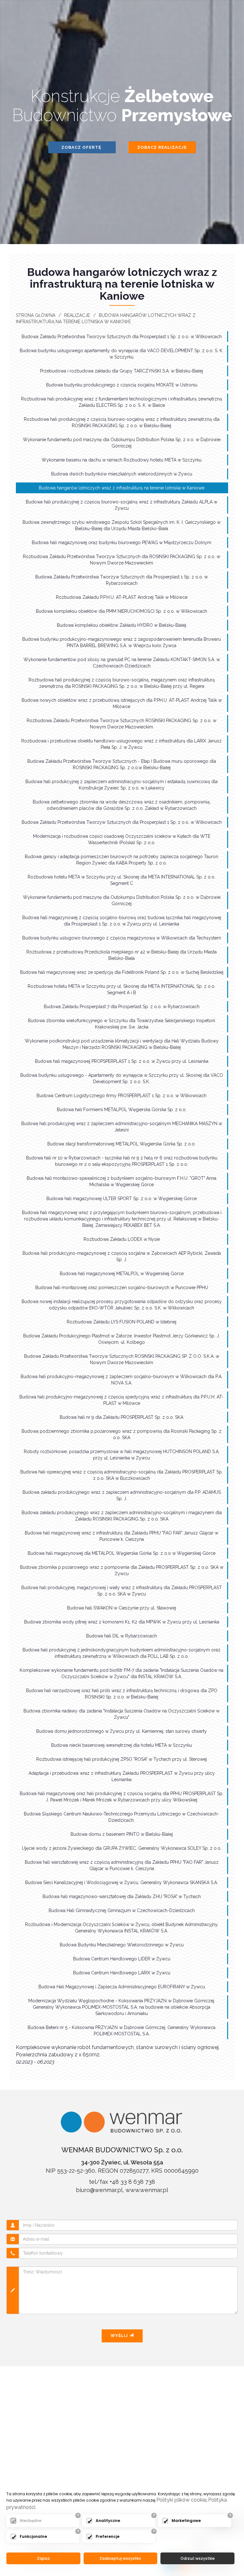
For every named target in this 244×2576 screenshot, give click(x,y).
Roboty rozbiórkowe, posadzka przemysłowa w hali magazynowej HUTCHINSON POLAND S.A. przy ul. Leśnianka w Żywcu (122, 1455)
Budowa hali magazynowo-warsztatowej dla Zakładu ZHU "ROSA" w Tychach (122, 1896)
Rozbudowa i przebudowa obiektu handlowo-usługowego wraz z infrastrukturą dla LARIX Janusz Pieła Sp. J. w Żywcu (122, 744)
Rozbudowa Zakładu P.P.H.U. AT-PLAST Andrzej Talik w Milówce (122, 597)
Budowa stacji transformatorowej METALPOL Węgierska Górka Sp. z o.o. (122, 1144)
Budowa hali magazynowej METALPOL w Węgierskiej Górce (122, 1274)
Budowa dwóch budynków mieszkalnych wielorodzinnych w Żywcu (122, 474)
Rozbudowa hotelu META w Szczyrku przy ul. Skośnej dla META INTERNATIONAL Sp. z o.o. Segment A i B (122, 989)
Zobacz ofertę (82, 147)
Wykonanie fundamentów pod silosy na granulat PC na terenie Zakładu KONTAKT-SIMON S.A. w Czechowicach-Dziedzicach (122, 663)
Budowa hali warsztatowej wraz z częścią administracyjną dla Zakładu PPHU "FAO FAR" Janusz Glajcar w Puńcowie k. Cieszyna (122, 1865)
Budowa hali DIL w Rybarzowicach (122, 1636)
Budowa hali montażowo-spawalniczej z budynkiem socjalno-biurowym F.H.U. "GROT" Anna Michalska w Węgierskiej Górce (122, 1181)
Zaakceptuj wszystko (120, 2558)
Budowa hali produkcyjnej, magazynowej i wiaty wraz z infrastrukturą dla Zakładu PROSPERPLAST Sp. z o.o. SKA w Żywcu (122, 1591)
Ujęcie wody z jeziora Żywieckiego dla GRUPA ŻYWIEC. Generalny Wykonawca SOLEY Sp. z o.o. (122, 1848)
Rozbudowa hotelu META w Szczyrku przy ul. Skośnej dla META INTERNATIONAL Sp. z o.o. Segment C (122, 880)
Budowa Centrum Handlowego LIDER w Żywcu (122, 1959)
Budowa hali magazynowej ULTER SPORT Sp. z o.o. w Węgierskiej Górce (122, 1199)
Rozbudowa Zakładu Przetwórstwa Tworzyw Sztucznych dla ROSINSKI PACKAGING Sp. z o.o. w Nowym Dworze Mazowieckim (122, 560)
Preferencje (108, 2536)
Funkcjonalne (33, 2536)
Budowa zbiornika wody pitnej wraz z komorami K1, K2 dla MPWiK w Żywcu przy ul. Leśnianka (122, 1622)
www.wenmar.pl (147, 2190)
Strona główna (36, 315)
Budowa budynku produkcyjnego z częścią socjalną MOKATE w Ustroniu (122, 385)
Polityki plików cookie (181, 2500)
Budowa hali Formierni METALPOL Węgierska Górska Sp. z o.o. (122, 1110)
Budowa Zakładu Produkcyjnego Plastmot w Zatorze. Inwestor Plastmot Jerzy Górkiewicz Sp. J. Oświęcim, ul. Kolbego (122, 1339)
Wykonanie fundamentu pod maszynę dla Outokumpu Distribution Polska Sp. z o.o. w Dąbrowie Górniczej (122, 443)
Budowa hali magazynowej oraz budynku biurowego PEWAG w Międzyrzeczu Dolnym (122, 543)
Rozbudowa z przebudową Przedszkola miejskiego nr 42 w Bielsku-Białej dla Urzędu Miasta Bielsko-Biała (122, 955)
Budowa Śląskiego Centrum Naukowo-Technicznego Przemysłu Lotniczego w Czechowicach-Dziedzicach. (122, 1817)
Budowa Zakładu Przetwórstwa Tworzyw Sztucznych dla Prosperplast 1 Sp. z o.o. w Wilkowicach (122, 337)
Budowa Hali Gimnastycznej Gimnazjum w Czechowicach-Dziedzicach (122, 1910)
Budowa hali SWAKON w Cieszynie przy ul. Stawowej (122, 1608)
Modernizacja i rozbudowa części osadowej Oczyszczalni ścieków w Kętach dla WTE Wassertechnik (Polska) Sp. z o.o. (122, 839)
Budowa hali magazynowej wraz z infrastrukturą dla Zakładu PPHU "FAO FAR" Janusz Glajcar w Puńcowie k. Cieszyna (122, 1536)
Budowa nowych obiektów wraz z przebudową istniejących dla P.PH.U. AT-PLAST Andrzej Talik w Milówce (122, 703)
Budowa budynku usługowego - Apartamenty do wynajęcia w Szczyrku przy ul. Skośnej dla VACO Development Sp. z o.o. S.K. (122, 1078)
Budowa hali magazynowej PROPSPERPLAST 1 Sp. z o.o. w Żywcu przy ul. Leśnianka (122, 1061)
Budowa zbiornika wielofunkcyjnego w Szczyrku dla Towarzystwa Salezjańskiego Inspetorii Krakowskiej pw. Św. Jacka (122, 1024)
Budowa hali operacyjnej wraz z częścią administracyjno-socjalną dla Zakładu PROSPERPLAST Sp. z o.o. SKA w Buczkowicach (122, 1475)
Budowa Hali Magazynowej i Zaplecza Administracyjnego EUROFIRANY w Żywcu (122, 1987)
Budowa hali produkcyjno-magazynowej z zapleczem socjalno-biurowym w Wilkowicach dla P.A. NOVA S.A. (122, 1380)
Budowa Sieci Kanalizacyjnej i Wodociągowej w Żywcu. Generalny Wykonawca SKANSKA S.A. (122, 1882)
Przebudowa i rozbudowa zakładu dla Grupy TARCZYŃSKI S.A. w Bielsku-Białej (122, 371)
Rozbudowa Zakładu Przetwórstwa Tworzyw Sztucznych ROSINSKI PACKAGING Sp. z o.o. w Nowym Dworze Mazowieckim (122, 724)
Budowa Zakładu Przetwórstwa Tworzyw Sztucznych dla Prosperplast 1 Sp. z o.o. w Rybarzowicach (122, 580)
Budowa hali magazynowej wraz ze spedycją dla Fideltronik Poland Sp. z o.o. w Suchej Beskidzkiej (122, 972)
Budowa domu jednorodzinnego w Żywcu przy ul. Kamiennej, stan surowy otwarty (122, 1731)
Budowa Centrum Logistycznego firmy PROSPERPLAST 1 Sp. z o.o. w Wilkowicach (122, 1096)
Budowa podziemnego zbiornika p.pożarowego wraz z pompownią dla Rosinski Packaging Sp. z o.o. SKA (122, 1434)
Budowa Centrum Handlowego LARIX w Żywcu (122, 1973)
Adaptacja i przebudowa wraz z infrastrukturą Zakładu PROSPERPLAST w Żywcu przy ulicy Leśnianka (122, 1776)
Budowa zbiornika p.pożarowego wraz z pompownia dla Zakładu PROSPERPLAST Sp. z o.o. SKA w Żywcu (122, 1570)
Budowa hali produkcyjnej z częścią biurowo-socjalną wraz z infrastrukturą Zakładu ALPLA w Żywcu (122, 505)
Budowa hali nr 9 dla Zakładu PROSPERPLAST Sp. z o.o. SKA (122, 1417)
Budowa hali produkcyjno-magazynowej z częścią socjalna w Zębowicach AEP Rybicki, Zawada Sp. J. (122, 1256)
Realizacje (77, 315)
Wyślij (120, 2336)
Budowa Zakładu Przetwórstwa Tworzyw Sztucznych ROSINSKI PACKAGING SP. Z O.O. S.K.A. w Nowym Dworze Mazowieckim (122, 1359)
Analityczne (108, 2521)
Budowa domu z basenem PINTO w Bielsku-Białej (122, 1834)
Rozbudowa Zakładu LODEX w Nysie (122, 1239)
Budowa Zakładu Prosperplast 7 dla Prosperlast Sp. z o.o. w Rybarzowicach (122, 1007)
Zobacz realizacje (162, 147)
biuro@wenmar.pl (99, 2190)
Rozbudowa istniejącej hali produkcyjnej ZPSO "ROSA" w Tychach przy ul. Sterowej (122, 1759)
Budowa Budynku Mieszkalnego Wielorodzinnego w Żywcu (122, 1945)
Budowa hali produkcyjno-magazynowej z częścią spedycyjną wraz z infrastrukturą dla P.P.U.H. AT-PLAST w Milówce (122, 1400)
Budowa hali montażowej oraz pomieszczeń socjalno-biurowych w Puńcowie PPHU (122, 1288)
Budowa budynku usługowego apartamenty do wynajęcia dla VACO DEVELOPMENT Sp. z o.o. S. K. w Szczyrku (122, 354)
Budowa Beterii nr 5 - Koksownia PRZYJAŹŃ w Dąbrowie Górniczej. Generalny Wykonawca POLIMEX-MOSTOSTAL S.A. (122, 2031)
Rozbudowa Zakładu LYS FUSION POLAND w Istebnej (122, 1322)
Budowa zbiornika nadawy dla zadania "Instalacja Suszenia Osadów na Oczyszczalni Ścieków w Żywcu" (122, 1714)
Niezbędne (30, 2521)
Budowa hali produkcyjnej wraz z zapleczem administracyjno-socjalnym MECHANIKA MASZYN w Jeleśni (122, 1127)
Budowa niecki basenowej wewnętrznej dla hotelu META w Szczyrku (122, 1745)
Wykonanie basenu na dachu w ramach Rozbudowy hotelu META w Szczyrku (122, 460)
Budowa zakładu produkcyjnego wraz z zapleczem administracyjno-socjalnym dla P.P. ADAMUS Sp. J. (122, 1495)
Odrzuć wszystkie (198, 2558)
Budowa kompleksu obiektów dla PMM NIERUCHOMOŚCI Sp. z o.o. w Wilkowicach (122, 611)
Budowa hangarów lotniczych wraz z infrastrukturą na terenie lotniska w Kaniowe (122, 488)
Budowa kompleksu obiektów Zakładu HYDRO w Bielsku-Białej (122, 625)
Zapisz (43, 2558)
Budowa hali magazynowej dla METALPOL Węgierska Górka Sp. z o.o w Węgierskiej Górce (122, 1553)
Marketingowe (186, 2521)
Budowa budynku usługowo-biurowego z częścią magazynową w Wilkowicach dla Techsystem (122, 938)
